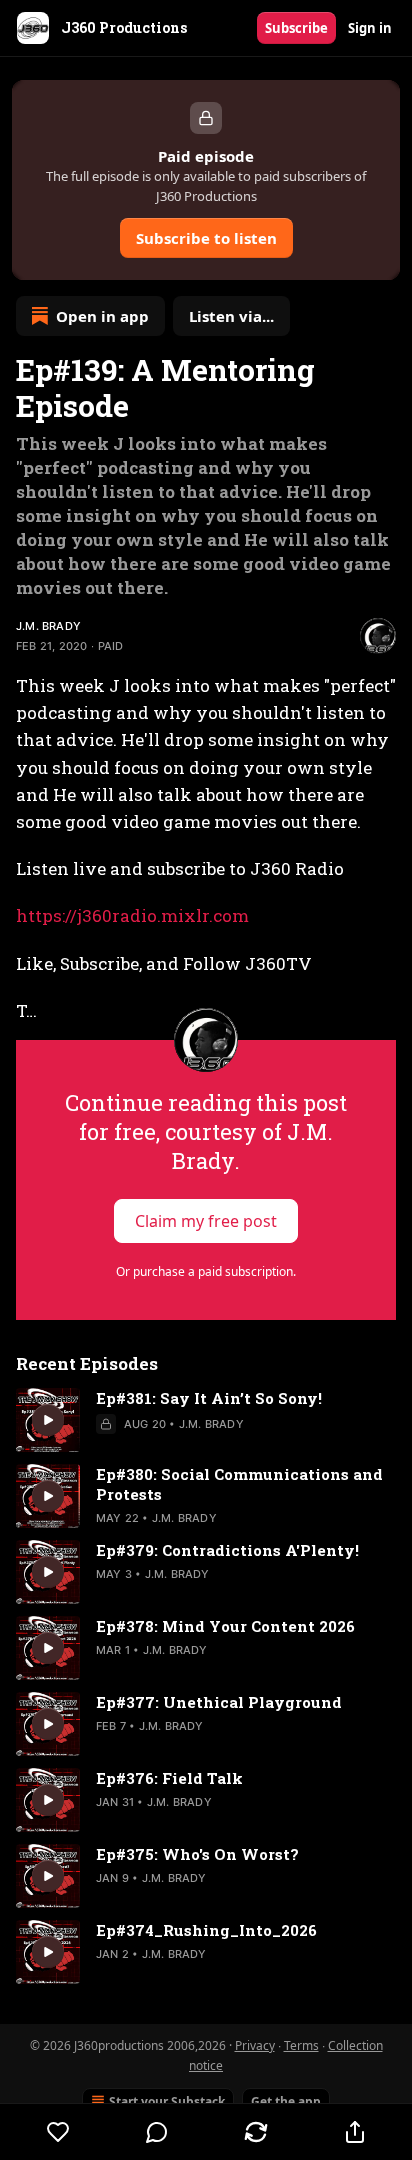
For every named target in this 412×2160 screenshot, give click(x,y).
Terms (301, 2045)
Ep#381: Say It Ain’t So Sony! (209, 1398)
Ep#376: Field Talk (169, 1778)
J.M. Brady (48, 626)
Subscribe (296, 28)
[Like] (58, 2132)
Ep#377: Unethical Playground (219, 1702)
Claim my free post (206, 1221)
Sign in (370, 28)
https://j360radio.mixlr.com (132, 915)
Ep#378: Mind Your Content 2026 (225, 1626)
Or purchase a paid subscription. (206, 1271)
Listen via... (231, 316)
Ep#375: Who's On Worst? (197, 1854)
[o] (48, 1420)
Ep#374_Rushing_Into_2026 (206, 1930)
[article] (206, 1420)
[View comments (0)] (157, 2132)
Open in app (102, 316)
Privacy (255, 2045)
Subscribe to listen (206, 238)
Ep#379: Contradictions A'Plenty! (227, 1550)
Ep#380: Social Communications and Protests (239, 1484)
